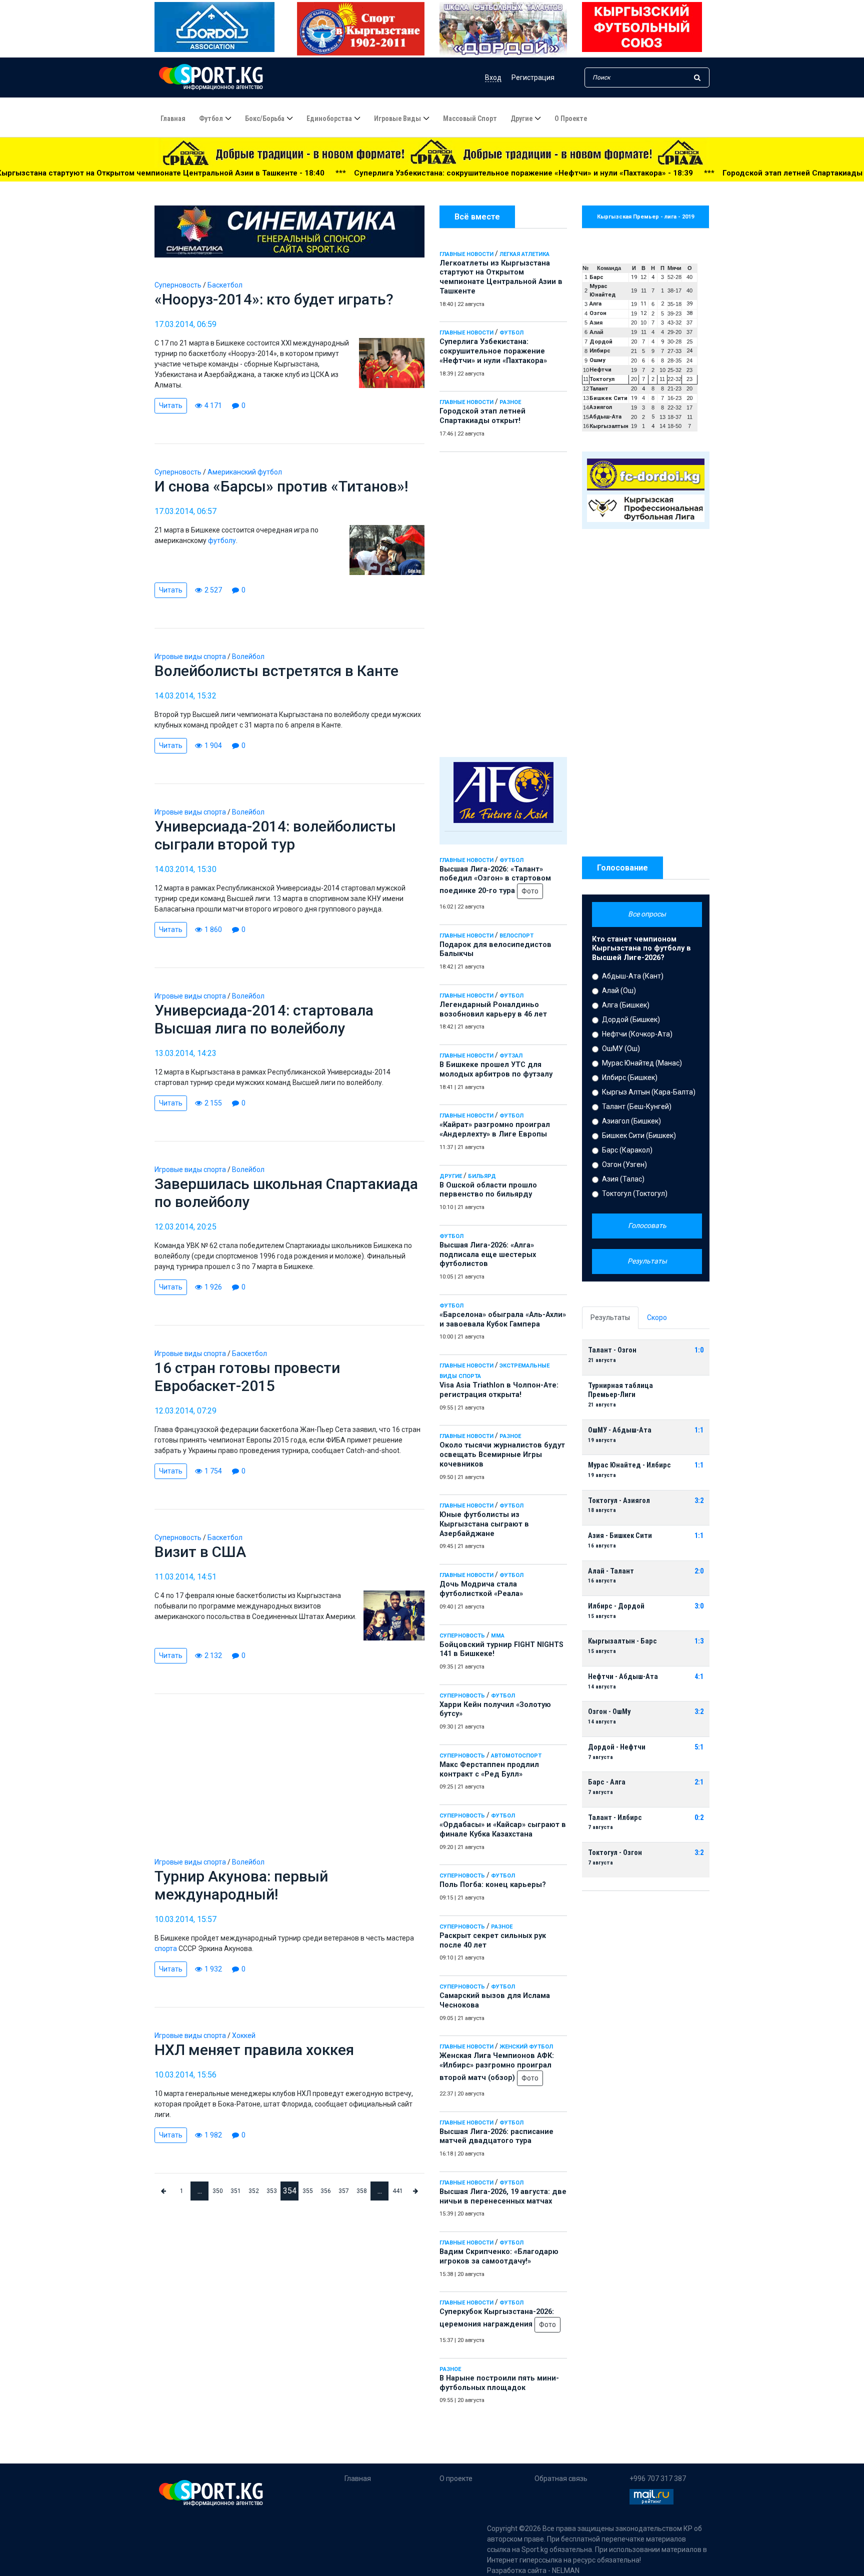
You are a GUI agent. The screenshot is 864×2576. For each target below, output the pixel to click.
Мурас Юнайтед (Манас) (642, 1063)
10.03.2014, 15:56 (185, 2075)
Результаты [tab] (610, 1317)
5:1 (699, 1747)
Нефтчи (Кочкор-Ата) (637, 1034)
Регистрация (533, 77)
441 (398, 2191)
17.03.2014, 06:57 (185, 511)
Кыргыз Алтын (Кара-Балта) (649, 1092)
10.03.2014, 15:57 (185, 1919)
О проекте (571, 118)
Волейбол (248, 656)
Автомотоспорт (516, 1756)
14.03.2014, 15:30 (185, 869)
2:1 (699, 1782)
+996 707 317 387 (658, 2478)
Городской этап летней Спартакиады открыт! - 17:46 (648, 173)
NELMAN (566, 2570)
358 (362, 2191)
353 (272, 2191)
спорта (166, 1948)
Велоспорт (516, 936)
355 (308, 2191)
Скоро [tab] (657, 1317)
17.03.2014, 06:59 (185, 324)
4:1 (699, 1677)
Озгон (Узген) (624, 1164)
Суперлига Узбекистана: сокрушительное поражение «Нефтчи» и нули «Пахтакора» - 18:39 (350, 173)
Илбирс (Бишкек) (630, 1077)
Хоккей (244, 2035)
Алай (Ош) (619, 990)
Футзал (511, 1056)
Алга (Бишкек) (626, 1005)
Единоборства (329, 118)
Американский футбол (245, 472)
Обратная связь (561, 2478)
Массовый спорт (470, 118)
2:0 (699, 1571)
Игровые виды (397, 118)
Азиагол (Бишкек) (631, 1121)
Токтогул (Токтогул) (635, 1193)
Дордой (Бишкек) (631, 1019)
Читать (171, 405)
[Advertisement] (503, 602)
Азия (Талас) (623, 1179)
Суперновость (462, 1636)
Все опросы (647, 914)
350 (218, 2191)
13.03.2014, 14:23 (185, 1053)
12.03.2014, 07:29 (185, 1411)
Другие (521, 118)
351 (236, 2191)
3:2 (699, 1501)
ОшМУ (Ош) (621, 1048)
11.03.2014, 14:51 (185, 1577)
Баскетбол (225, 285)
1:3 (699, 1641)
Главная (173, 118)
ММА (498, 1636)
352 (254, 2191)
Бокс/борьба (265, 118)
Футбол (211, 118)
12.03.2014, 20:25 (185, 1227)
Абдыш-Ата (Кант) (633, 976)
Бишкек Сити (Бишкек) (639, 1135)
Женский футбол (526, 2047)
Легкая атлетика (524, 254)
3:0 (699, 1606)
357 (344, 2191)
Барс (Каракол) (627, 1150)
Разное (510, 402)
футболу (222, 540)
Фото (530, 891)
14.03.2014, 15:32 (185, 696)
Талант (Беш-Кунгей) (637, 1106)
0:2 (699, 1818)
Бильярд (482, 1176)
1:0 (699, 1350)
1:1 (699, 1430)
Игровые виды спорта (190, 656)
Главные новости (466, 254)
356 (326, 2191)
